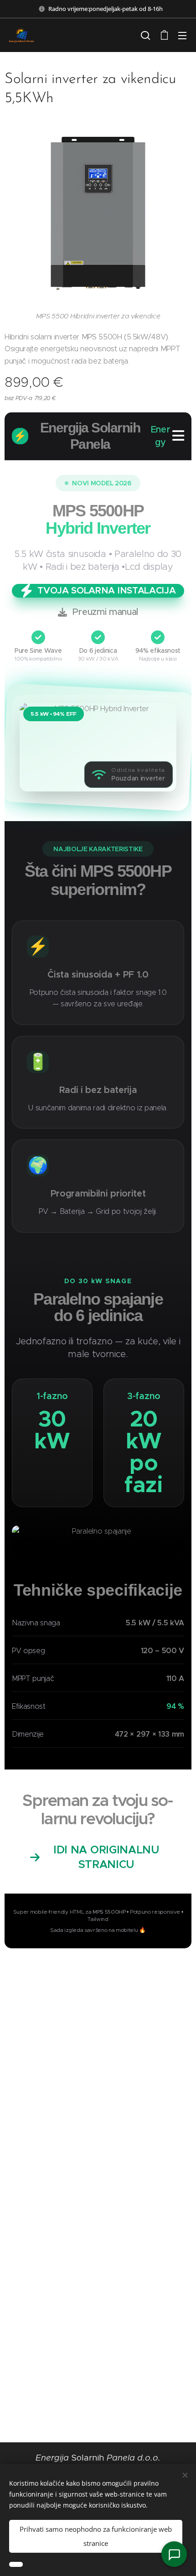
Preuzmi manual (106, 612)
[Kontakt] (174, 2554)
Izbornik (182, 35)
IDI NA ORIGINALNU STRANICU (106, 1857)
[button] (145, 35)
